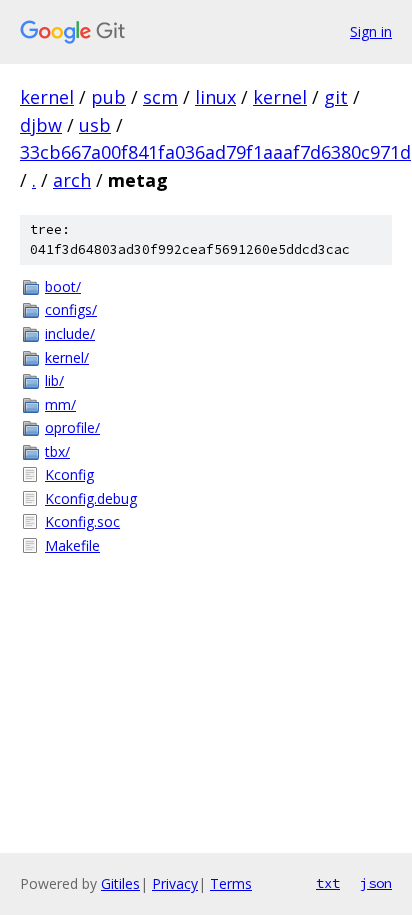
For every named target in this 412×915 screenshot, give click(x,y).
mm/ (60, 404)
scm (160, 97)
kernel (47, 97)
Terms (231, 883)
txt (328, 883)
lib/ (54, 380)
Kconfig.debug (91, 498)
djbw (41, 125)
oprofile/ (72, 427)
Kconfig (69, 474)
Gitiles (120, 883)
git (336, 97)
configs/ (71, 309)
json (376, 883)
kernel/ (67, 357)
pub (108, 97)
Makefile (72, 545)
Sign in (371, 31)
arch (72, 180)
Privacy (175, 883)
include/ (70, 333)
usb (95, 125)
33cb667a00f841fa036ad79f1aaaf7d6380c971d (215, 152)
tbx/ (57, 451)
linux (215, 97)
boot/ (63, 286)
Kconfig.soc (82, 521)
